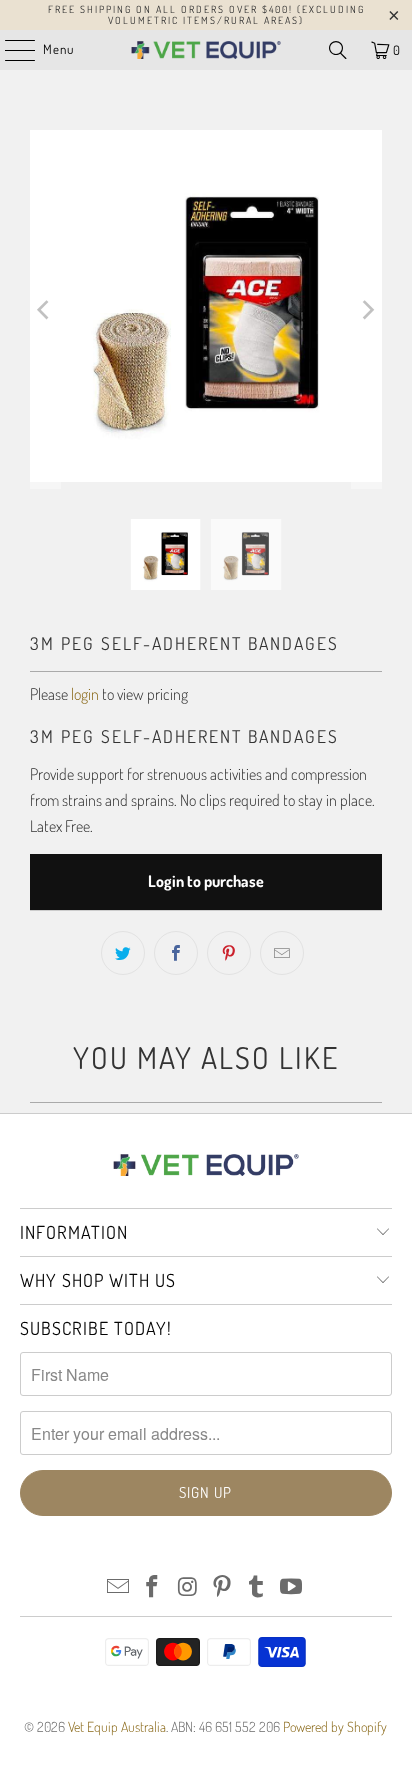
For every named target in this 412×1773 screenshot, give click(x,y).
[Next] (367, 309)
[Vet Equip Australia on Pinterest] (222, 1587)
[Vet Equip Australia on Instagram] (188, 1587)
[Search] (338, 50)
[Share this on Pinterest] (229, 953)
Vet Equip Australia (117, 1726)
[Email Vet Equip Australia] (118, 1587)
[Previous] (45, 309)
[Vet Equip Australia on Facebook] (153, 1587)
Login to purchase (206, 881)
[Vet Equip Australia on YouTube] (292, 1587)
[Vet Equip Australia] (206, 50)
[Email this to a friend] (282, 953)
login (85, 694)
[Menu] (9, 50)
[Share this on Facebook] (176, 953)
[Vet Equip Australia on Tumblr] (257, 1587)
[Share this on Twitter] (123, 953)
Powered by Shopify (335, 1726)
